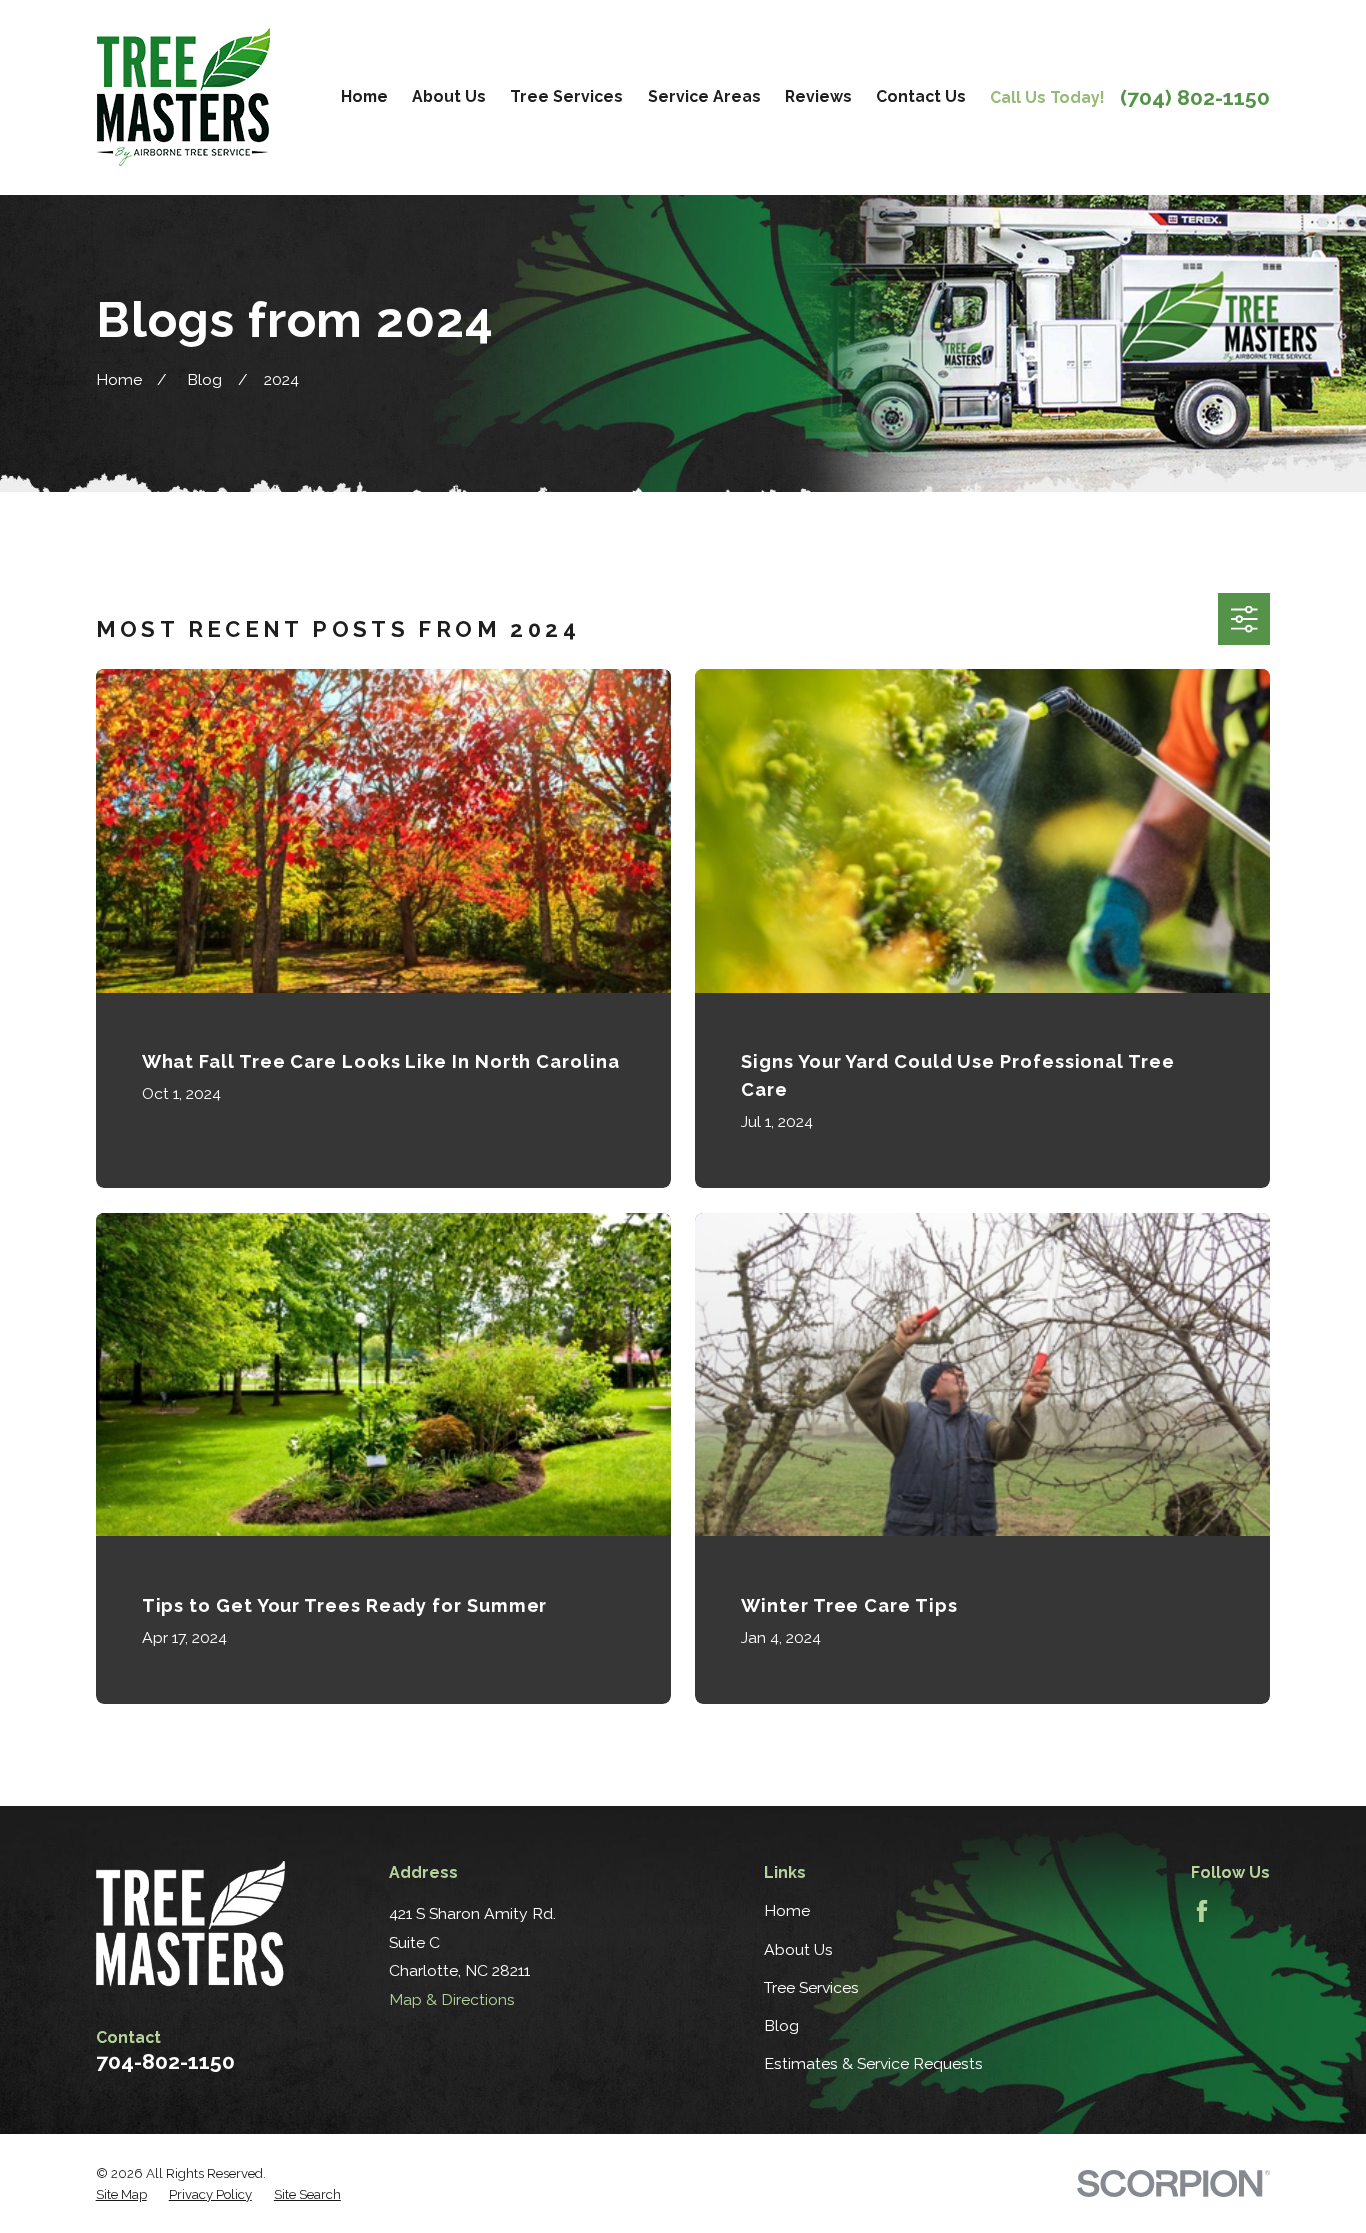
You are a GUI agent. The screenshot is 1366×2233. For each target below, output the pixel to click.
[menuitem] (121, 2195)
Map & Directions (452, 1999)
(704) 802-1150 (1195, 97)
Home (787, 1910)
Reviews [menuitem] (818, 96)
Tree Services (811, 1987)
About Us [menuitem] (449, 96)
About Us (798, 1949)
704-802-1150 (165, 2061)
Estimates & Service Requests (873, 2063)
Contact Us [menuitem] (921, 96)
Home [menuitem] (364, 96)
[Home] (183, 97)
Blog (781, 2025)
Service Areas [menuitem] (704, 96)
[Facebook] (1202, 1911)
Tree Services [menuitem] (566, 96)
